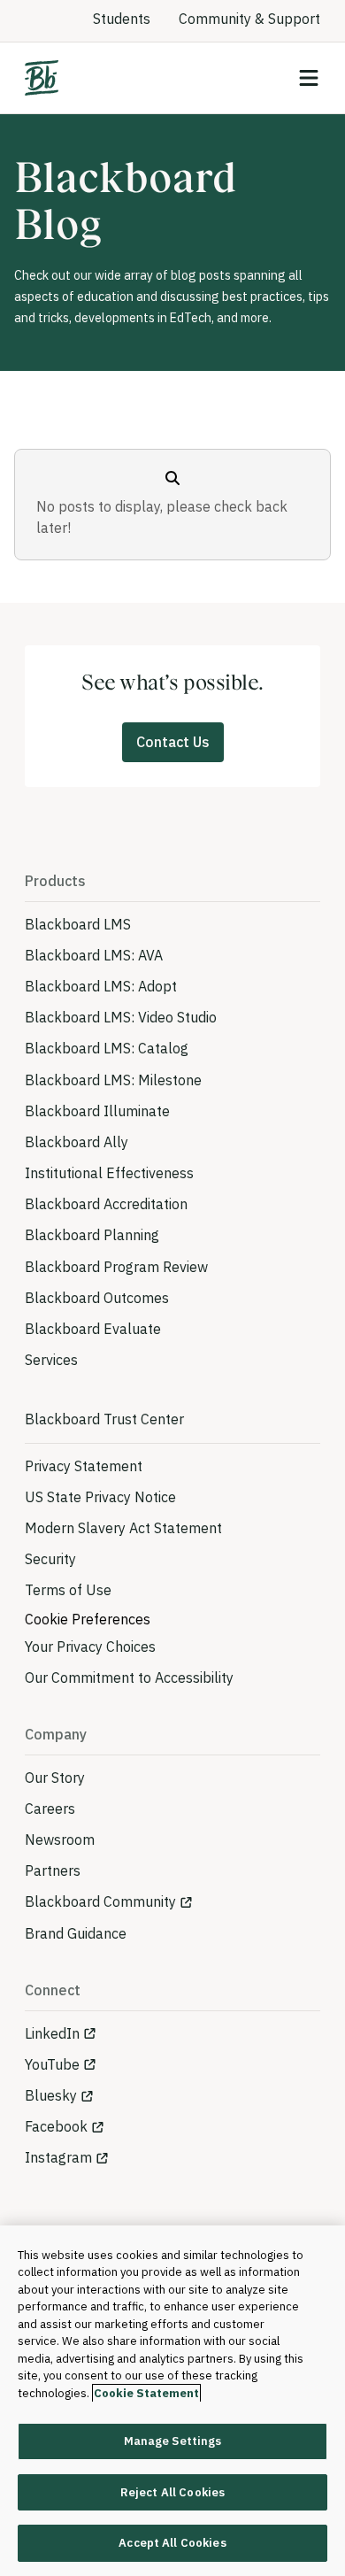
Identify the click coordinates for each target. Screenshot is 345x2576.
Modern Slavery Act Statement (123, 1528)
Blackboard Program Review (116, 1267)
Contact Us (173, 742)
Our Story (55, 1778)
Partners (53, 1870)
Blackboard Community (100, 1901)
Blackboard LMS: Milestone (113, 1080)
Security (50, 1559)
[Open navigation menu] (309, 78)
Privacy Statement (84, 1466)
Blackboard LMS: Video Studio (121, 1017)
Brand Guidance (76, 1933)
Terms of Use (68, 1590)
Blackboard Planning (92, 1235)
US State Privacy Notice (100, 1497)
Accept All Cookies (172, 2543)
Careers (50, 1809)
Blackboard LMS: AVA (94, 955)
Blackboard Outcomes (97, 1298)
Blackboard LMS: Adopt (101, 986)
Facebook (56, 2126)
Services (51, 1360)
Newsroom (60, 1839)
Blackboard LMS (78, 924)
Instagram (58, 2157)
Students (122, 19)
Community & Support (249, 19)
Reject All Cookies (172, 2492)
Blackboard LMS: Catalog (107, 1048)
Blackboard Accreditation (106, 1204)
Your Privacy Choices (90, 1647)
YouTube (52, 2064)
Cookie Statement (146, 2393)
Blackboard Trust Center (104, 1419)
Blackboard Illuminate (97, 1111)
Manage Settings (173, 2441)
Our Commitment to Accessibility (129, 1677)
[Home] (42, 78)
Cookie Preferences (88, 1619)
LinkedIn (52, 2033)
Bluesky (51, 2095)
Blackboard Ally (77, 1142)
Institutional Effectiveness (109, 1173)
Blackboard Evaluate (93, 1329)
